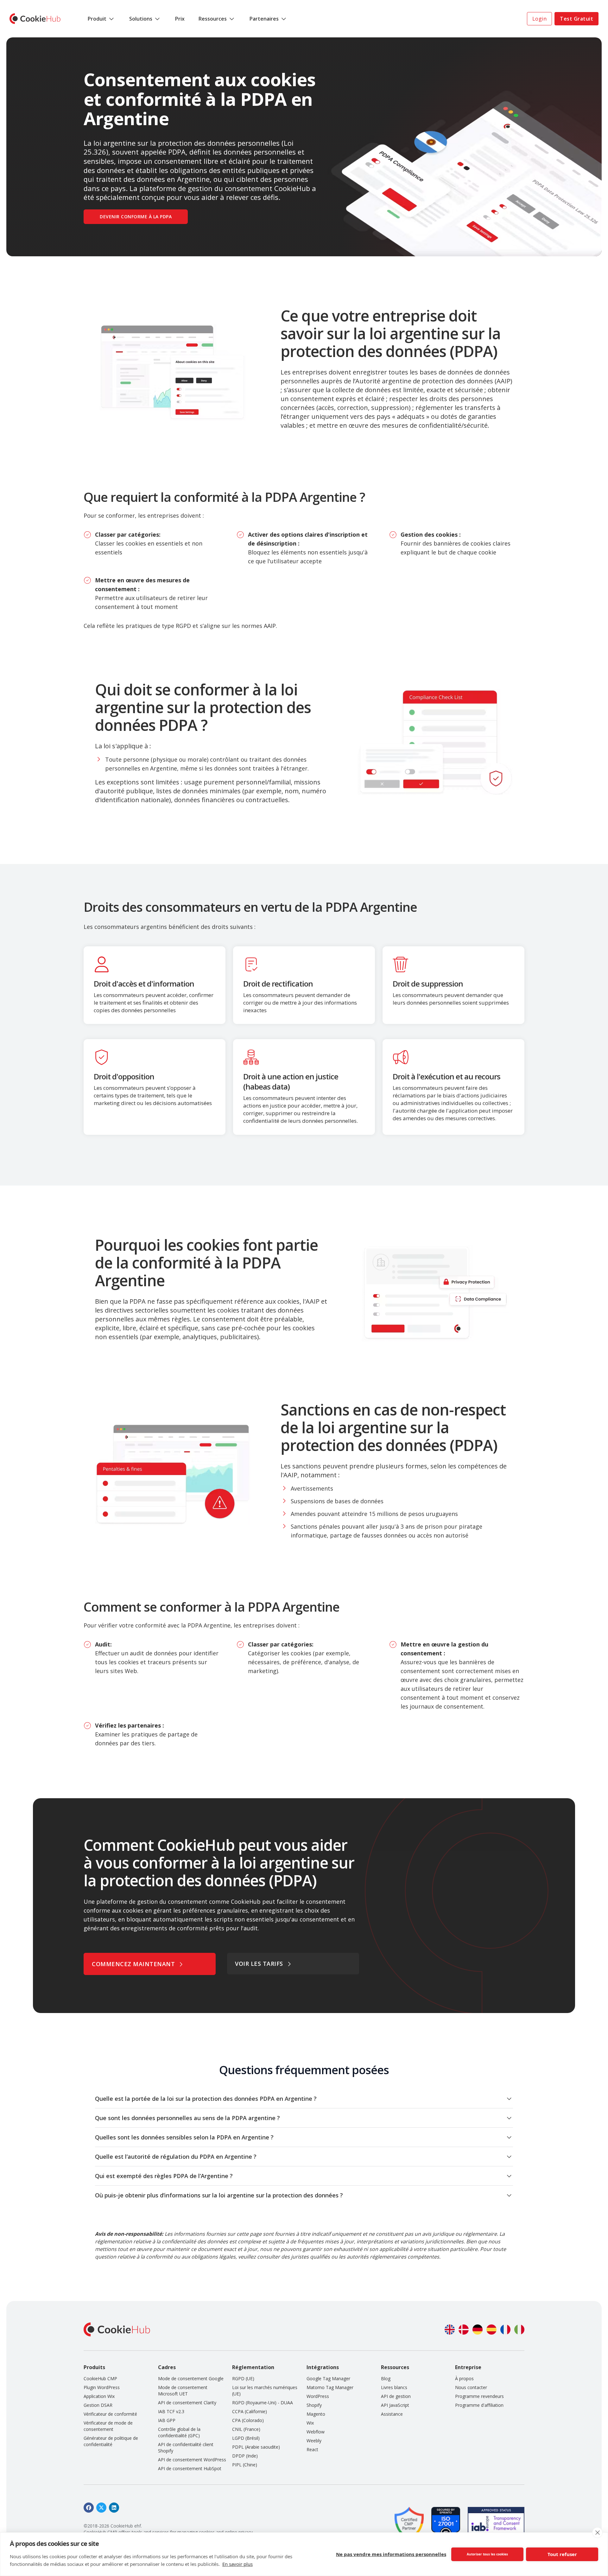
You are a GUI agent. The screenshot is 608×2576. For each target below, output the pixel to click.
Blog (386, 2378)
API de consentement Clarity (187, 2403)
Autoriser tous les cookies (487, 2554)
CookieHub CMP (100, 2378)
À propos (464, 2378)
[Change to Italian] (519, 2330)
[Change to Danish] (464, 2330)
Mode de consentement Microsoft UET (183, 2391)
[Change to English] (450, 2330)
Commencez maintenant (133, 1964)
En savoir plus (237, 2564)
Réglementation (253, 2367)
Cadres (167, 2367)
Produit (97, 19)
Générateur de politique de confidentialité (111, 2441)
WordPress (318, 2396)
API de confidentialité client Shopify (186, 2448)
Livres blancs (394, 2387)
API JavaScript (395, 2405)
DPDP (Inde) (245, 2456)
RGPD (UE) (243, 2378)
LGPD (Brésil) (246, 2438)
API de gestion (396, 2396)
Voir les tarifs (259, 1964)
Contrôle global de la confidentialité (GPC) (179, 2432)
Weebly (314, 2441)
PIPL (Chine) (245, 2465)
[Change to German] (478, 2330)
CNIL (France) (246, 2429)
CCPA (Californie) (250, 2411)
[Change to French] (505, 2330)
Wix (310, 2423)
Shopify (314, 2405)
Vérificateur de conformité (110, 2414)
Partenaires (264, 19)
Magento (316, 2414)
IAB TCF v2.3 (171, 2411)
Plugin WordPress (102, 2387)
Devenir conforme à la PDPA (136, 217)
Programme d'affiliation (479, 2405)
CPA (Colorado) (248, 2420)
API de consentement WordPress (192, 2460)
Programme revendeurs (479, 2396)
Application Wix (99, 2396)
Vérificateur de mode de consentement (108, 2426)
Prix (180, 19)
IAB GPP (167, 2420)
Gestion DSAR (98, 2405)
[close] (597, 2533)
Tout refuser (562, 2554)
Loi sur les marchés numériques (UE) (265, 2391)
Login (540, 19)
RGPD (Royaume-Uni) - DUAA (263, 2403)
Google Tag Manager (328, 2378)
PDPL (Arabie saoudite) (256, 2447)
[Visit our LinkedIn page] (114, 2508)
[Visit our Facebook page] (89, 2508)
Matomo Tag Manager (330, 2387)
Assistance (392, 2414)
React (312, 2449)
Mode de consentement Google (191, 2378)
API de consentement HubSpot (190, 2468)
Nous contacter (471, 2387)
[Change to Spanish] (491, 2330)
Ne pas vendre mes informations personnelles (391, 2554)
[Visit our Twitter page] (101, 2508)
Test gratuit (576, 19)
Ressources (213, 19)
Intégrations (323, 2367)
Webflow (316, 2432)
